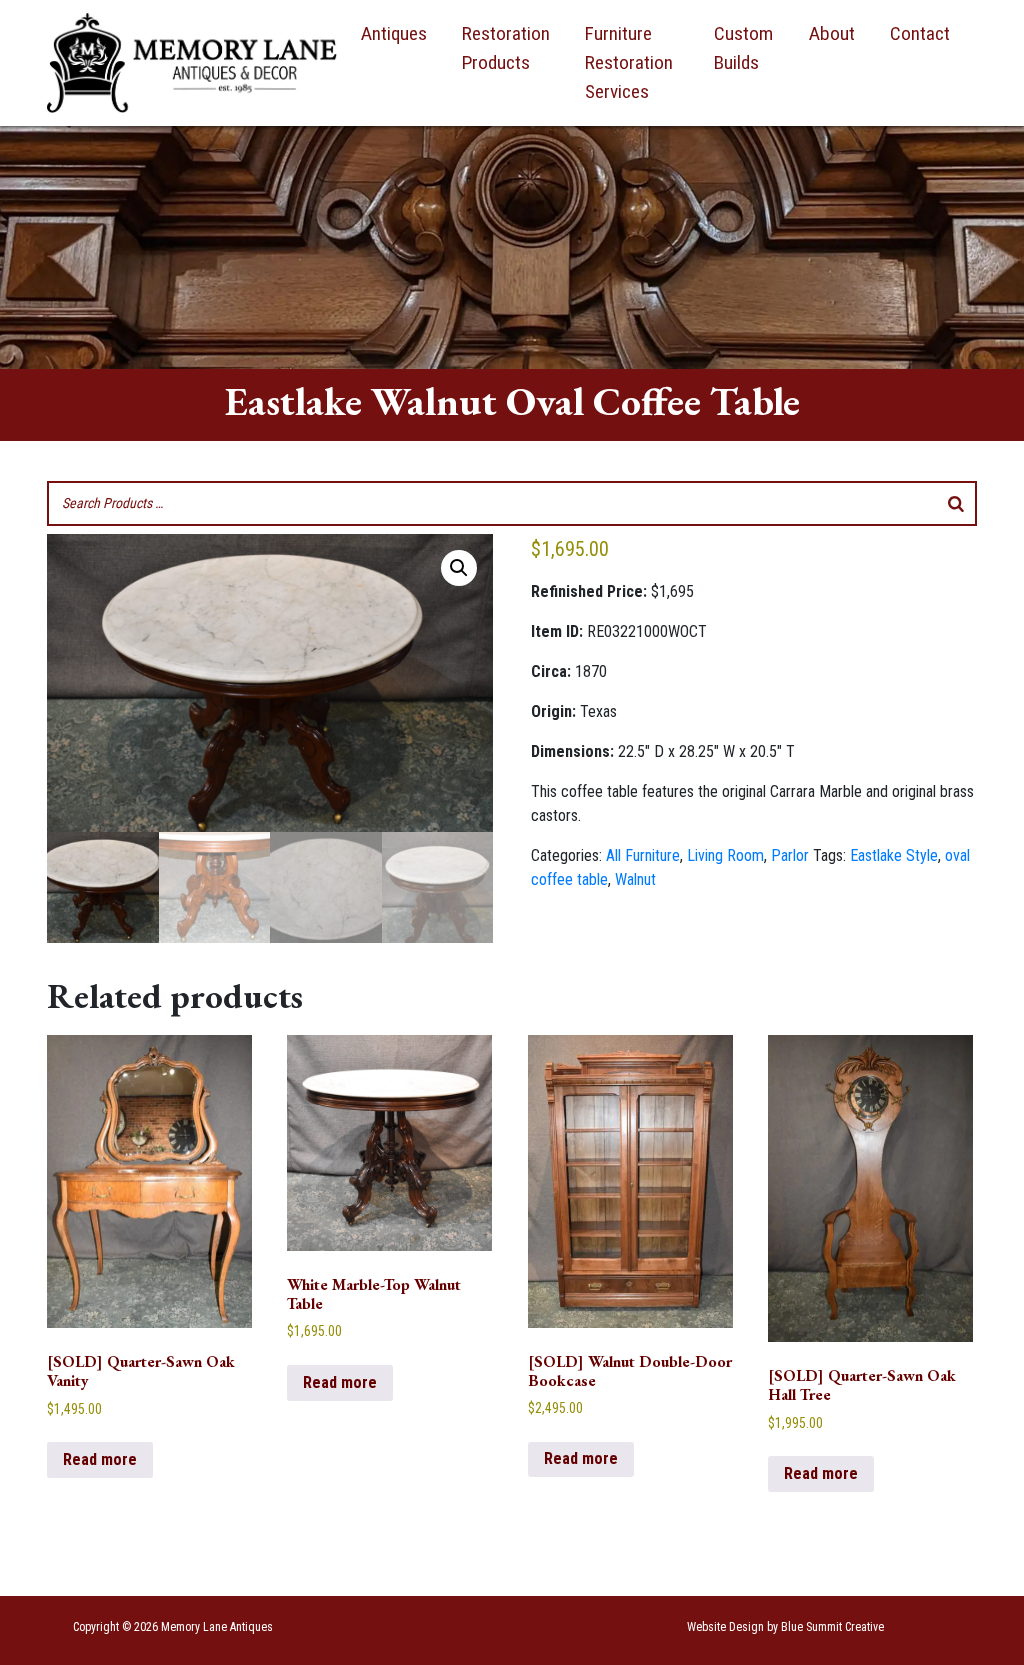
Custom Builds (743, 48)
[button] (459, 568)
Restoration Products (506, 48)
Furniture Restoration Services (629, 62)
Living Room (725, 855)
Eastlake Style (894, 855)
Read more (100, 1459)
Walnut (635, 879)
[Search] (956, 503)
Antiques (394, 33)
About (832, 33)
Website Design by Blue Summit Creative (785, 1627)
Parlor (790, 855)
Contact (920, 33)
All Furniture (643, 855)
